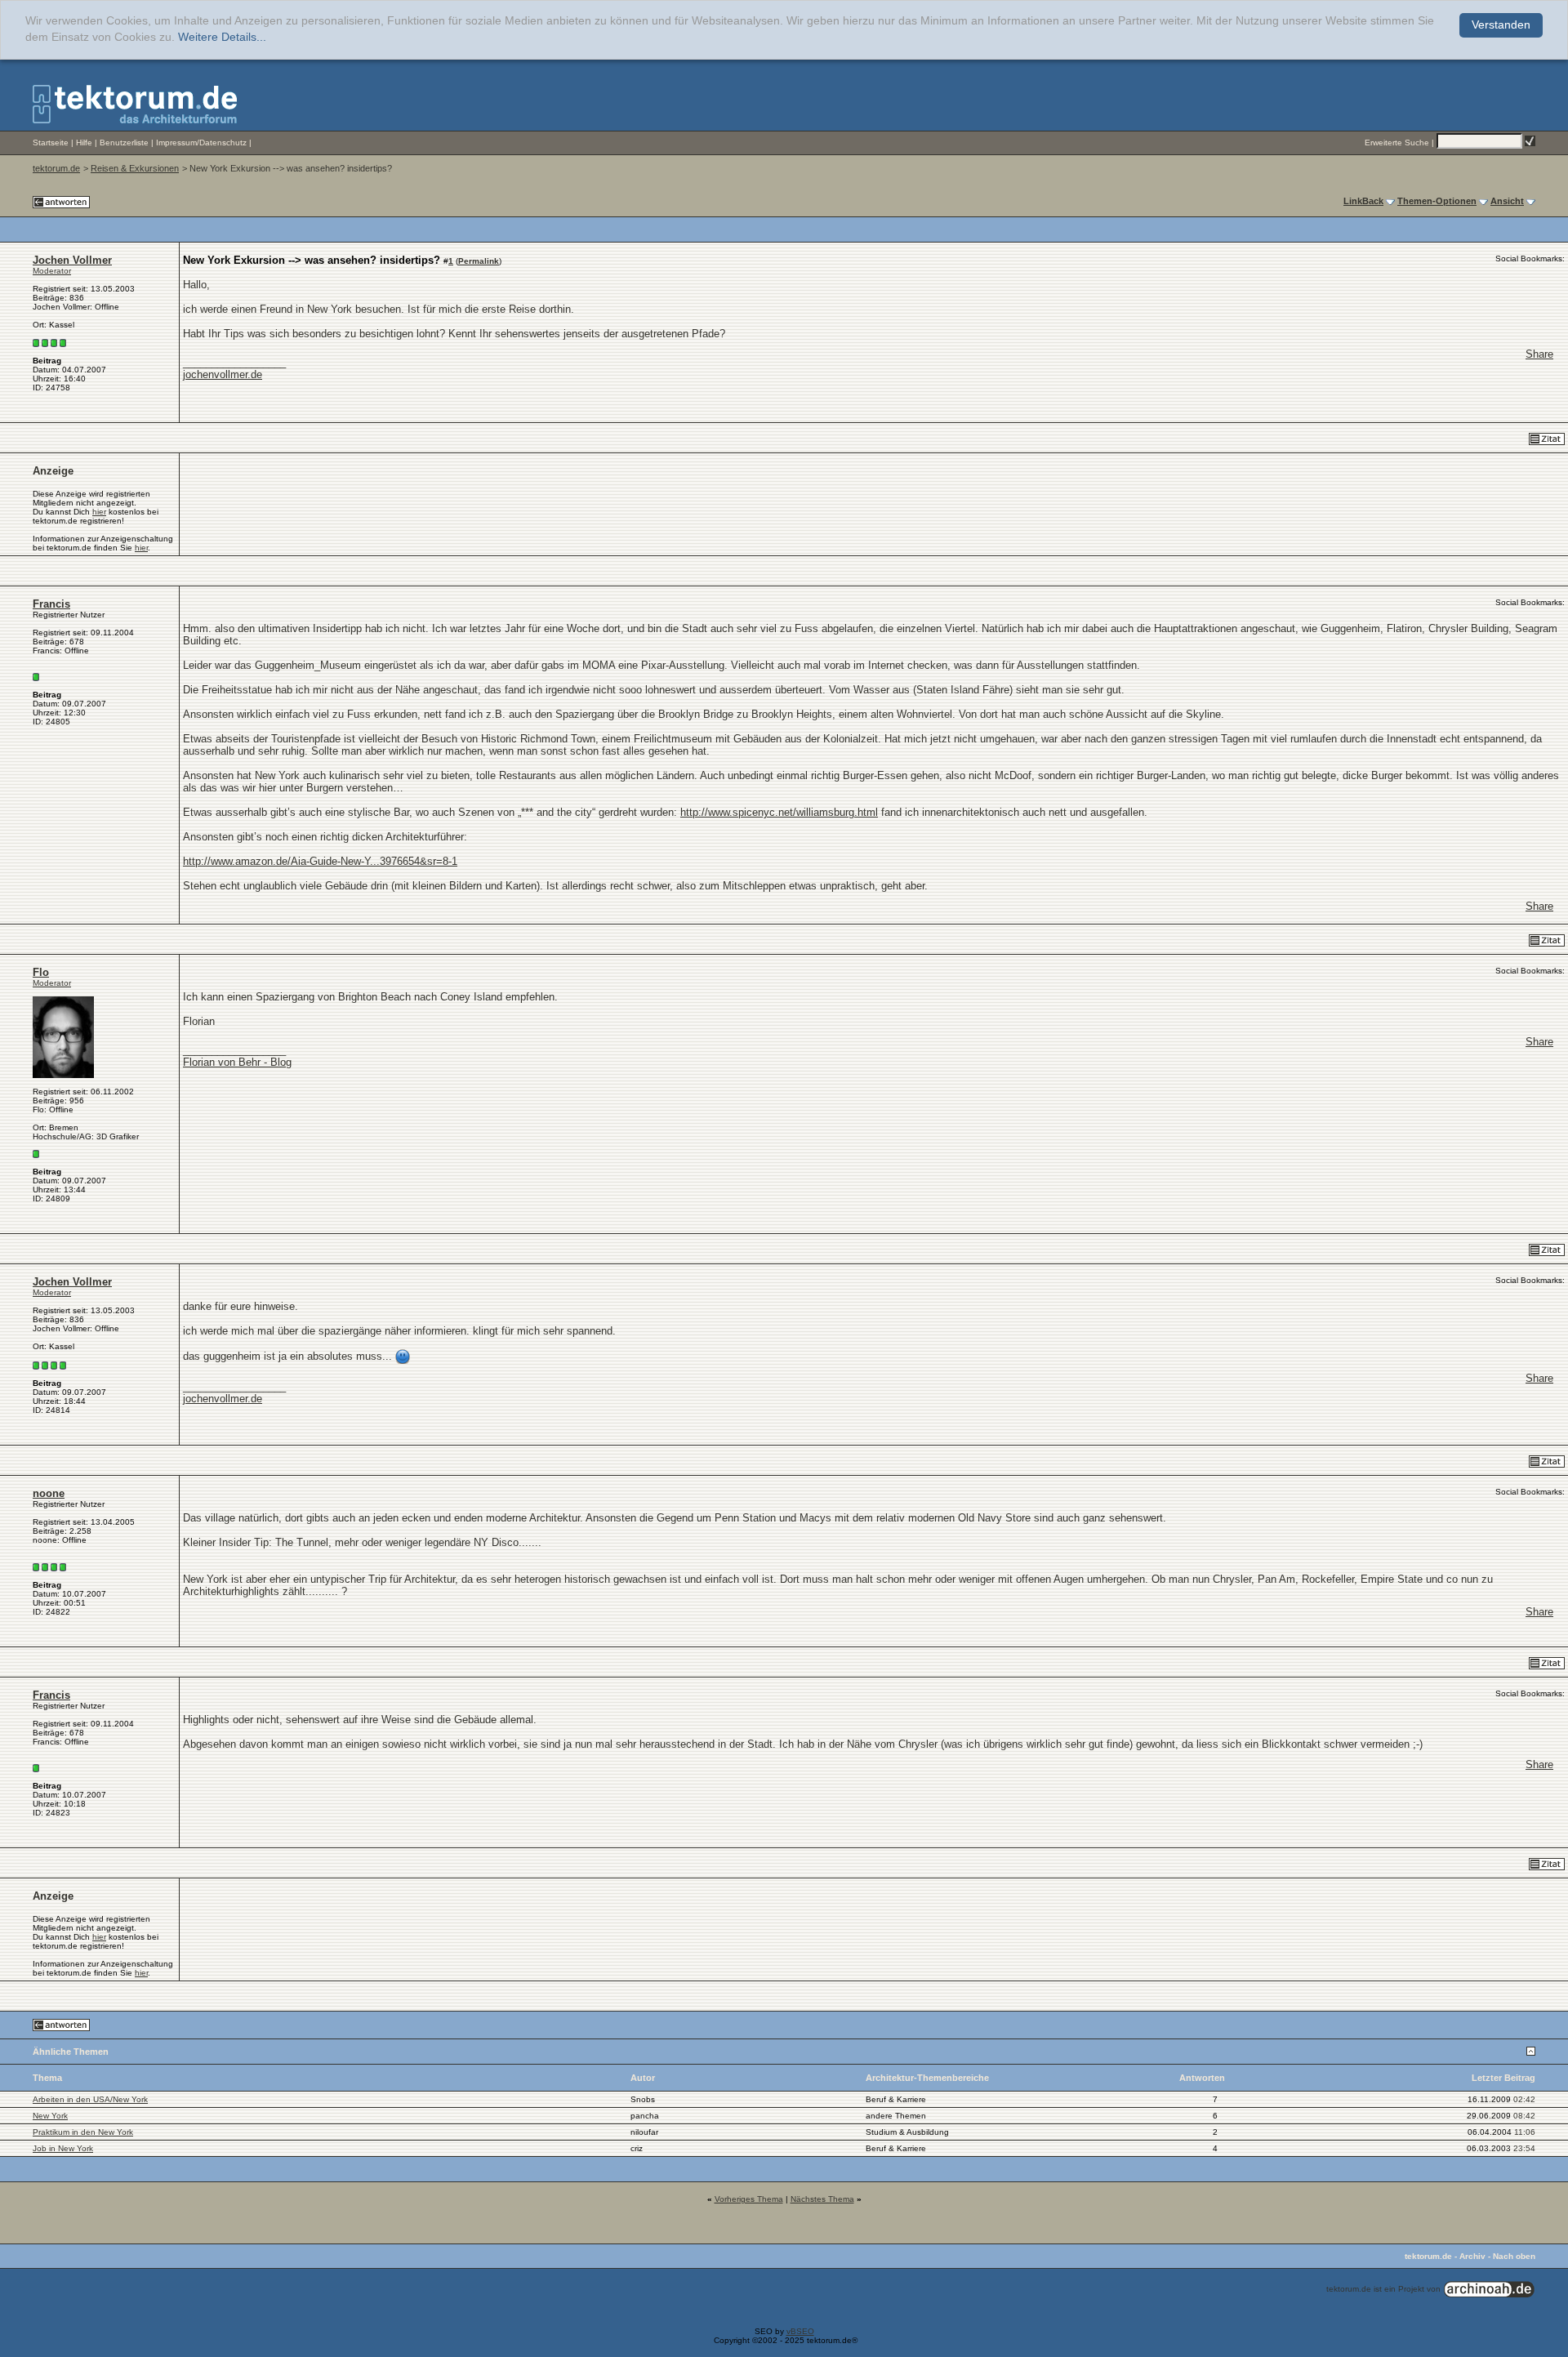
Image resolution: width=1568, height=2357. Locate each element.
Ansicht (1507, 201)
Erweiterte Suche (1397, 143)
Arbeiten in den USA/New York (90, 2099)
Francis (51, 604)
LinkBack (1363, 201)
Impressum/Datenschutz (201, 143)
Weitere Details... (222, 37)
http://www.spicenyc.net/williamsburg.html (779, 812)
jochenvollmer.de (223, 374)
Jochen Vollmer (72, 260)
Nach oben (1514, 2256)
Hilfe (84, 143)
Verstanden (1501, 25)
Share (1539, 354)
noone (49, 1493)
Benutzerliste (124, 143)
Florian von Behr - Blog (237, 1062)
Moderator (52, 271)
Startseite (51, 143)
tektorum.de (56, 168)
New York (50, 2116)
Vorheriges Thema (749, 2199)
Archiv (1472, 2256)
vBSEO (800, 2331)
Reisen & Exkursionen (135, 168)
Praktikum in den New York (83, 2132)
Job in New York (63, 2148)
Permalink (479, 261)
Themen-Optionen (1437, 201)
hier (99, 512)
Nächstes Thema (822, 2199)
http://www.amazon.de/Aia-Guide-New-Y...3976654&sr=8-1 (320, 861)
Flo (41, 972)
